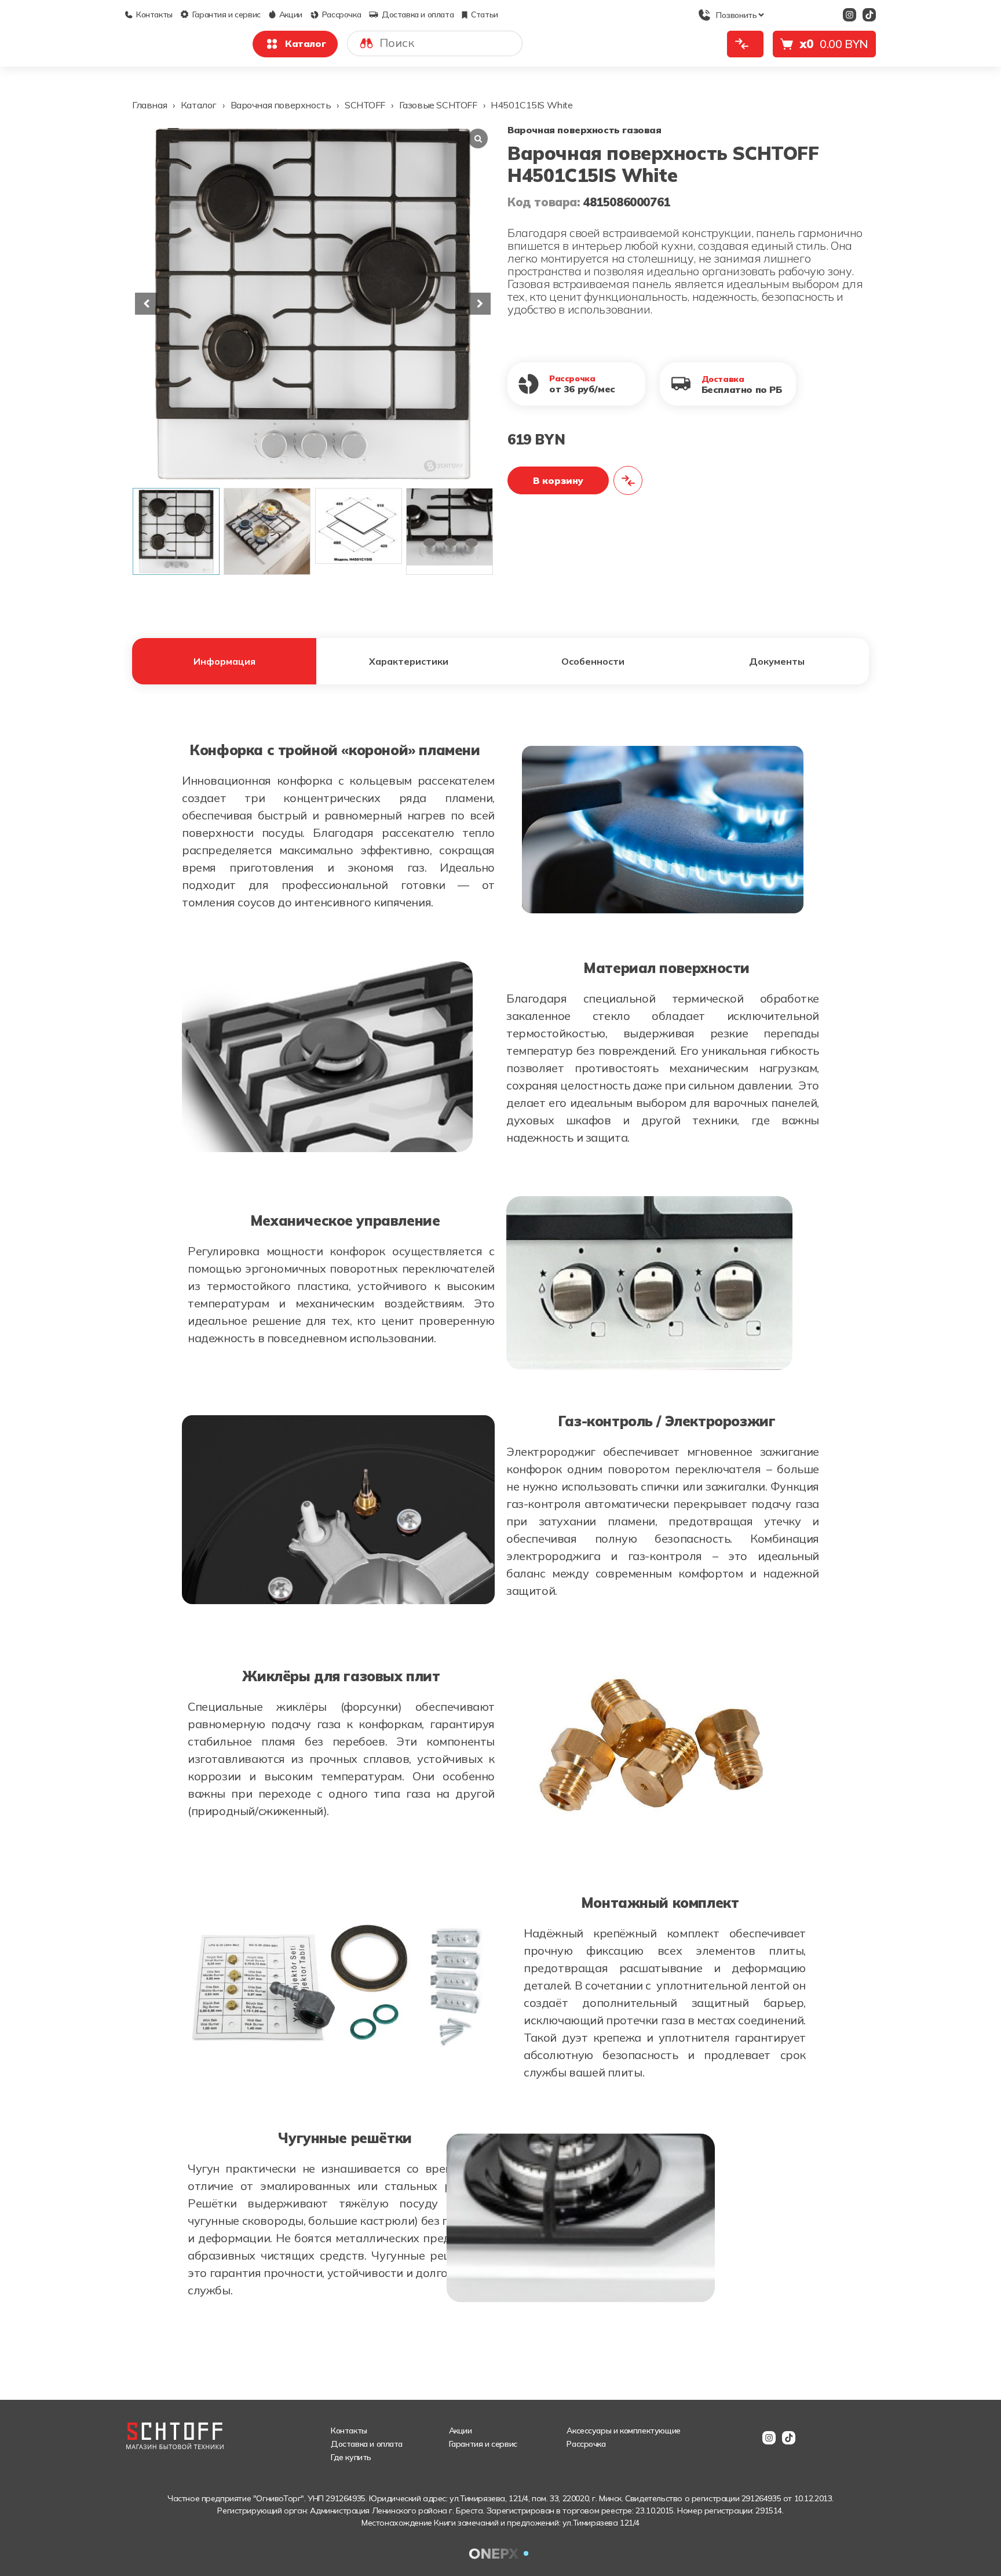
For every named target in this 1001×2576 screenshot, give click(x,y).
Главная (149, 105)
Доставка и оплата (418, 14)
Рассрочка (341, 14)
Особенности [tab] (593, 661)
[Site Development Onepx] (500, 2553)
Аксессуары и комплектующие (623, 2431)
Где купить (351, 2457)
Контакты (154, 14)
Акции (291, 14)
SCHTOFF (365, 105)
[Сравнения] (745, 44)
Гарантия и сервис (226, 14)
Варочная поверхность (281, 105)
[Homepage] (175, 2429)
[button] (480, 304)
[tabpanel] (500, 1525)
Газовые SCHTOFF (438, 105)
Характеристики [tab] (409, 661)
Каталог (305, 43)
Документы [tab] (777, 661)
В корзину (558, 480)
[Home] (170, 37)
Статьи (485, 14)
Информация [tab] (224, 661)
